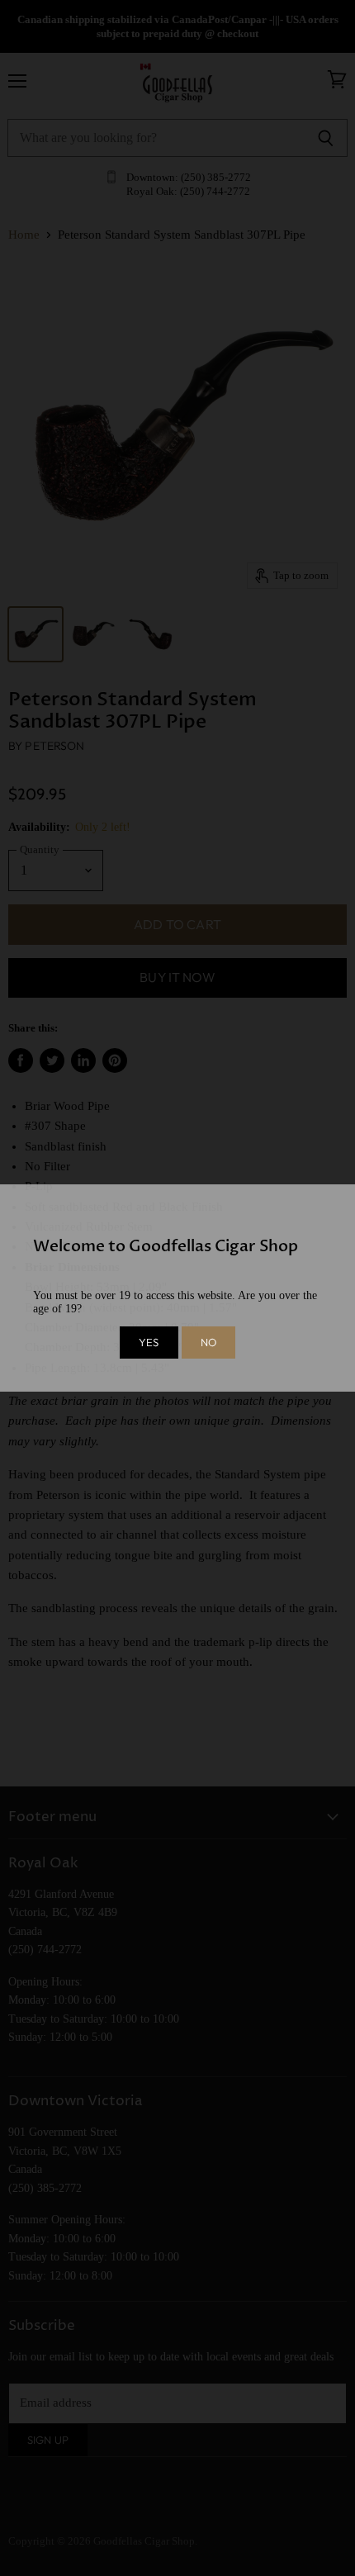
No (208, 1342)
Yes (149, 1342)
